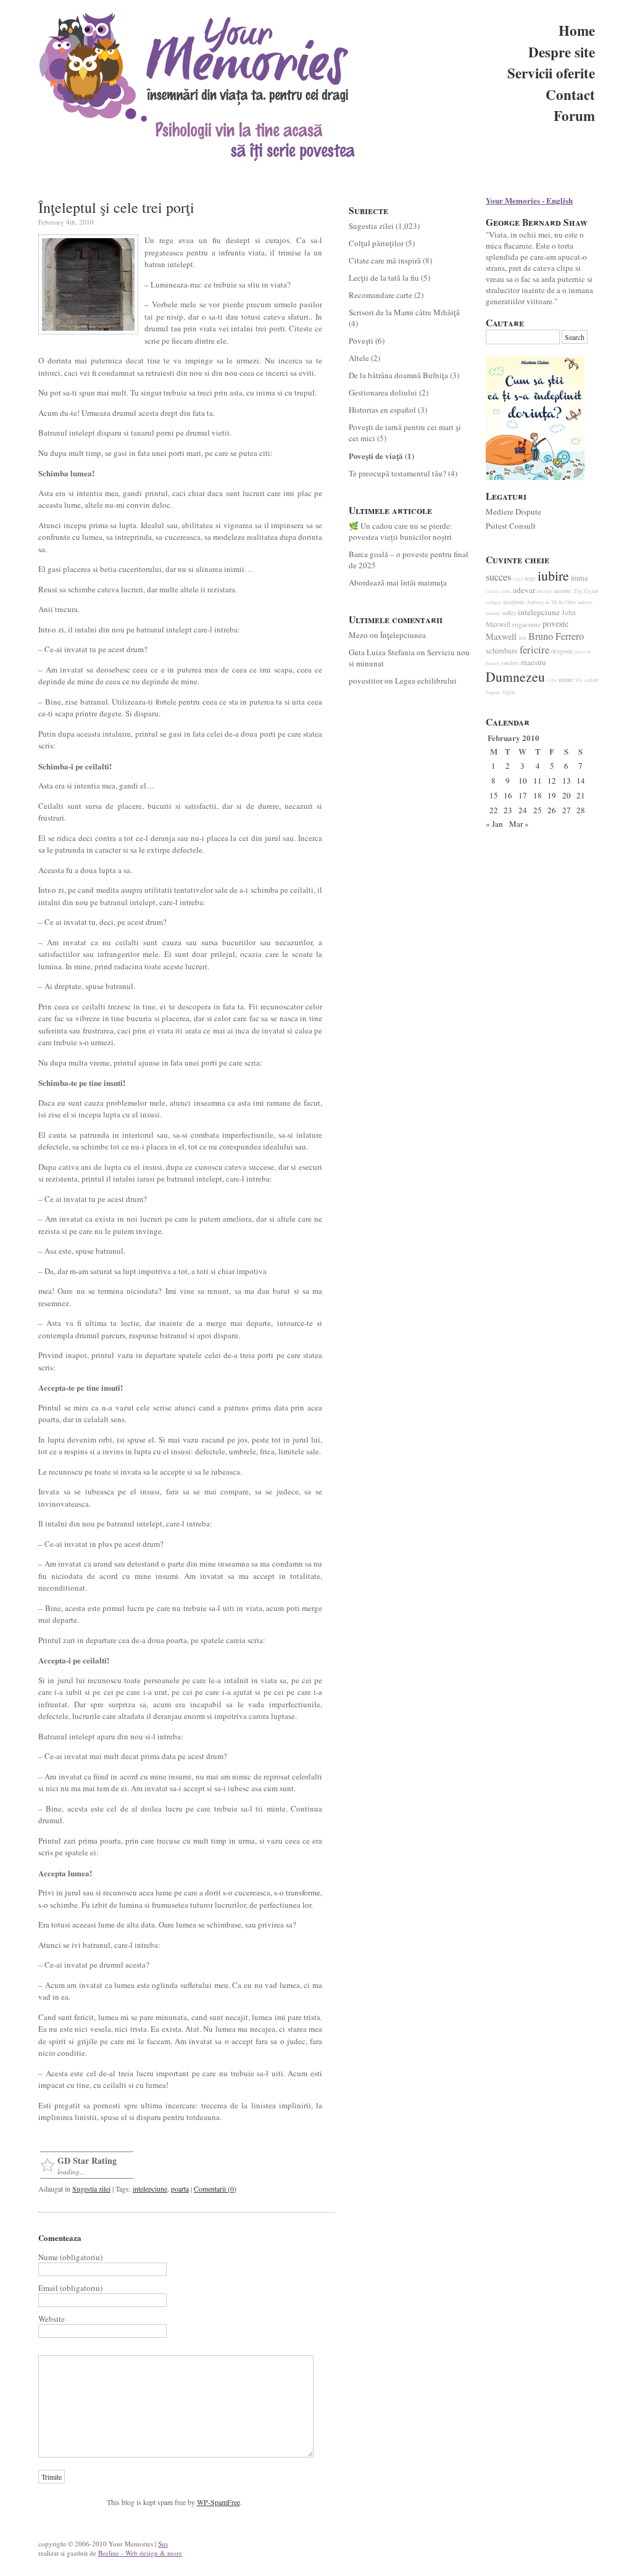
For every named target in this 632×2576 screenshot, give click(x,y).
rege (530, 578)
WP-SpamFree (218, 2502)
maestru (533, 662)
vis (579, 680)
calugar (493, 602)
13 (567, 781)
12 (552, 781)
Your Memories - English (529, 200)
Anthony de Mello (545, 602)
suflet (509, 613)
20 (567, 795)
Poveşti (361, 341)
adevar (524, 590)
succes (498, 577)
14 (581, 781)
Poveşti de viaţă (376, 456)
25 (538, 810)
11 (538, 781)
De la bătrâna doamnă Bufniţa (398, 375)
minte (566, 679)
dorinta (493, 613)
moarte (563, 590)
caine (505, 591)
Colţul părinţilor (376, 243)
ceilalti (591, 680)
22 (494, 810)
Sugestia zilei (91, 2189)
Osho (571, 602)
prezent (583, 651)
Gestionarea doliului (383, 392)
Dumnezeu (515, 677)
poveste (555, 623)
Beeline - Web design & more (140, 2553)
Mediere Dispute (513, 511)
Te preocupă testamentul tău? (397, 473)
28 (581, 810)
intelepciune (150, 2189)
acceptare (514, 602)
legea (509, 692)
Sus (163, 2544)
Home (577, 30)
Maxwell (501, 636)
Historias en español (382, 410)
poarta (180, 2189)
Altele (359, 358)
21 (581, 795)
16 (508, 795)
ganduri (510, 663)
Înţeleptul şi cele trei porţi (116, 207)
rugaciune (526, 624)
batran (492, 663)
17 (523, 795)
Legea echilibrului (426, 681)
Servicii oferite (551, 73)
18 (538, 795)
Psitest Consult (511, 526)
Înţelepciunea (403, 635)
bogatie (493, 692)
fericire (534, 650)
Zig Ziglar (586, 591)
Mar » (519, 824)
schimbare (502, 651)
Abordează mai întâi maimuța (398, 582)
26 (552, 810)
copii (552, 680)
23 (508, 810)
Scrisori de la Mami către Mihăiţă (404, 312)
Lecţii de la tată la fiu (384, 278)
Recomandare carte (380, 295)
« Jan (494, 824)
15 (494, 795)
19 (552, 795)
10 (523, 781)
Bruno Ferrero (556, 636)
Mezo (358, 635)
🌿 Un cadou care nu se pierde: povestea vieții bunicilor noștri (401, 531)
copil (518, 579)
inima (580, 578)
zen (522, 638)
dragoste (562, 651)
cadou (492, 591)
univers (585, 602)
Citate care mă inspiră (385, 260)
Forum (574, 115)
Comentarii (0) (215, 2189)
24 (523, 810)
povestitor (366, 681)
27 (567, 810)
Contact (570, 94)
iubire (553, 575)
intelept (544, 591)
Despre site (562, 52)
